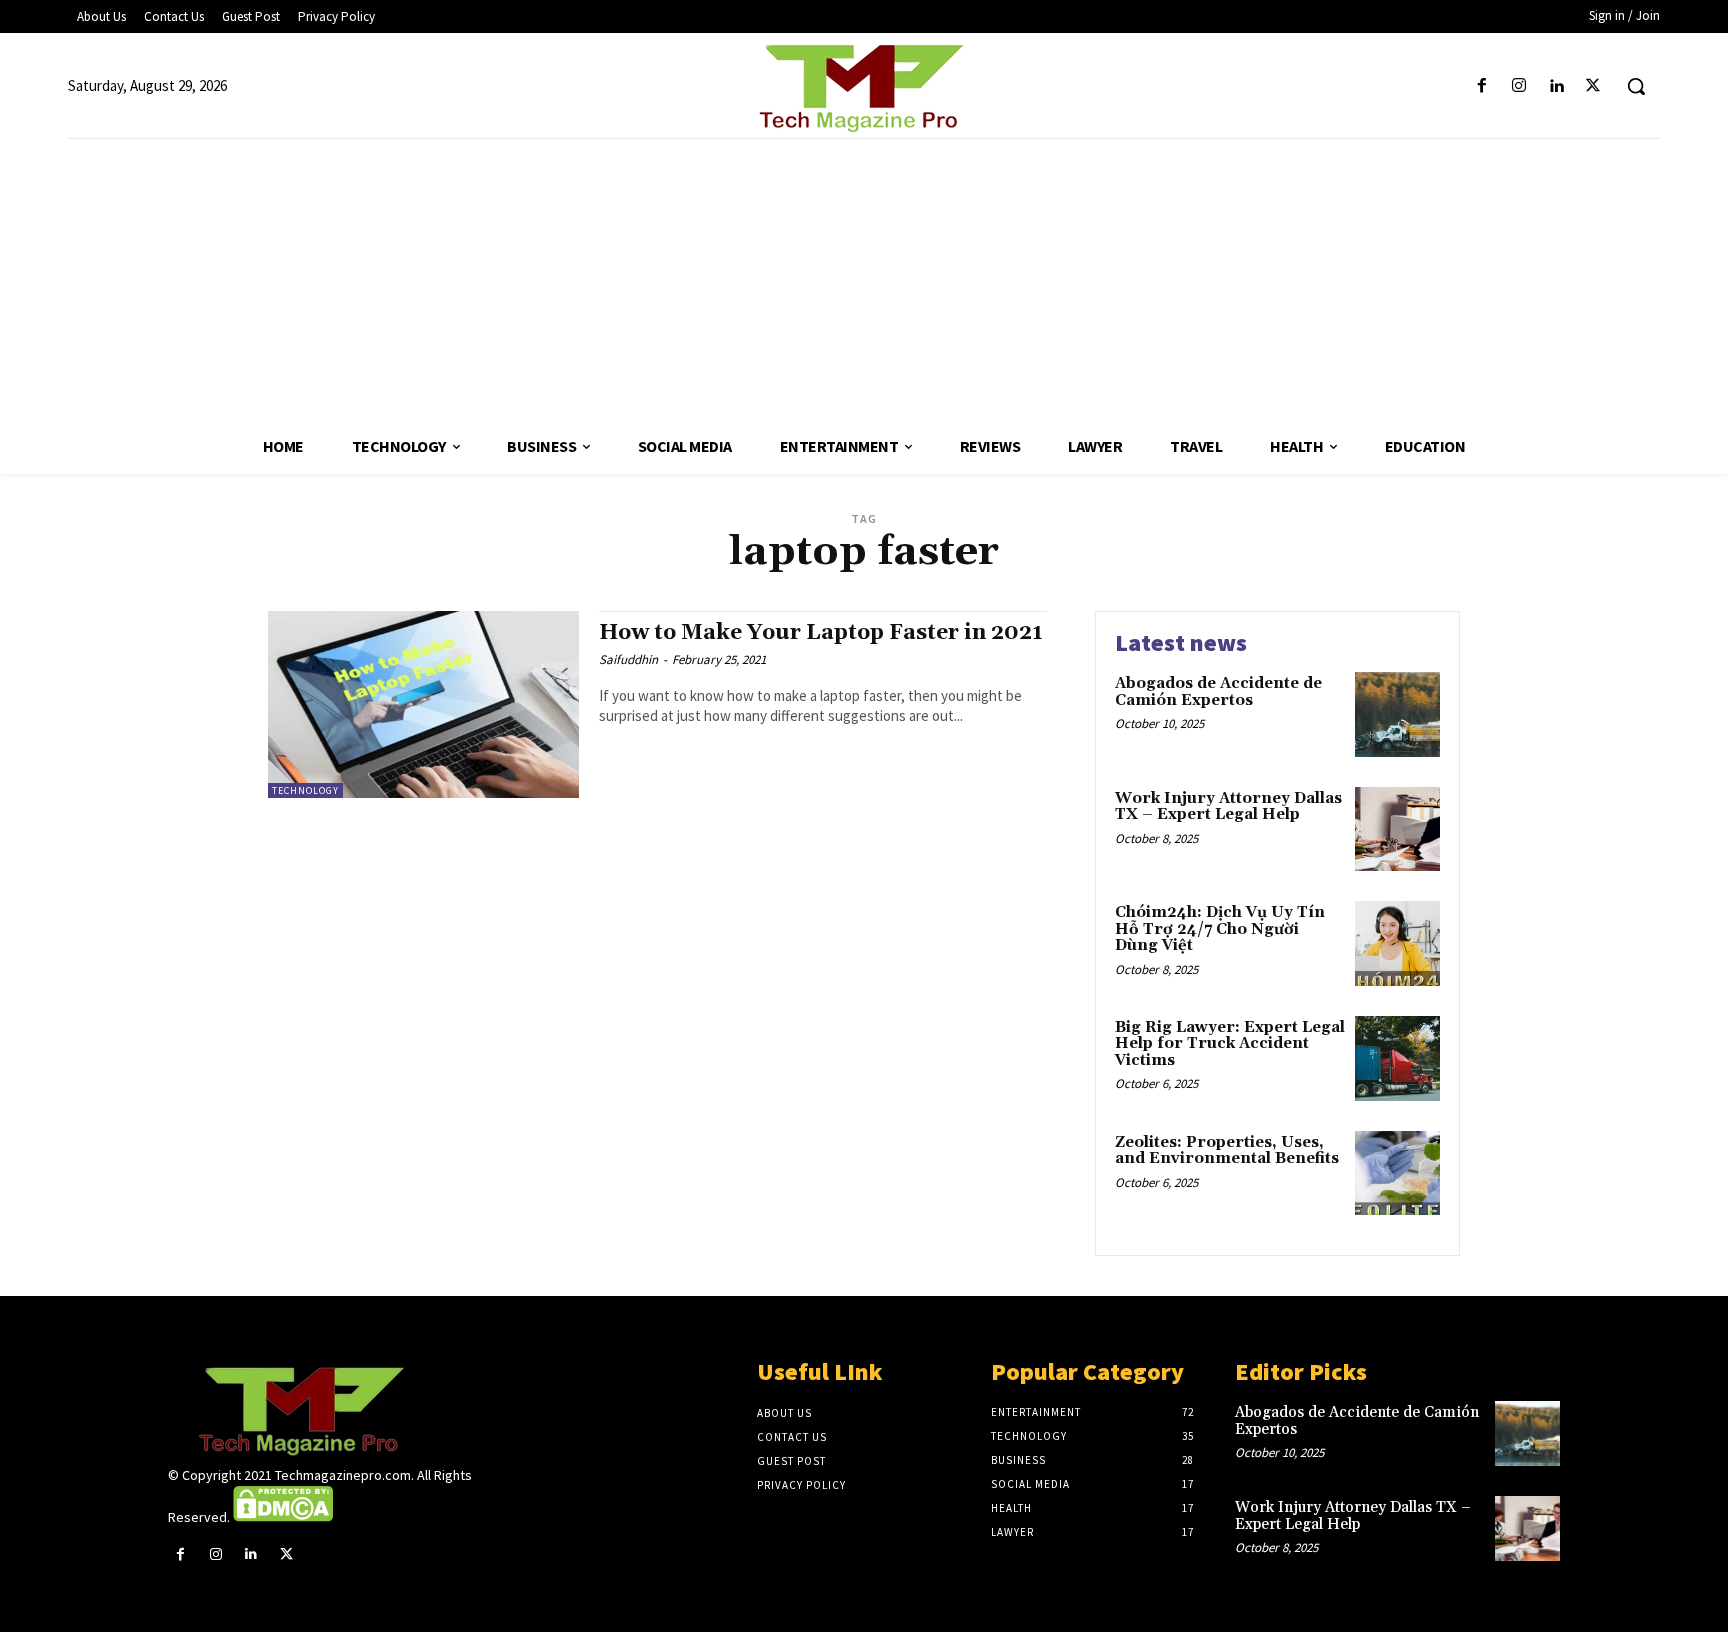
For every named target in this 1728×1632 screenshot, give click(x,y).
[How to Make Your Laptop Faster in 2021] (423, 704)
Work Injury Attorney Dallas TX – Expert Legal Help (1228, 807)
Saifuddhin (628, 659)
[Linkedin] (1556, 86)
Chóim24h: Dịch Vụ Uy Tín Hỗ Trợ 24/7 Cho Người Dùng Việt (1220, 929)
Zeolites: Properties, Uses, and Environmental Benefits (1227, 1151)
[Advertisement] (864, 279)
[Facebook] (1481, 86)
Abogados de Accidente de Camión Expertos (1218, 692)
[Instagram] (1518, 86)
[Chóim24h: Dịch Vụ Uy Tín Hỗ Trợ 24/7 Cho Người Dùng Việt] (1397, 943)
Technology (305, 790)
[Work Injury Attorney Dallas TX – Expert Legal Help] (1397, 829)
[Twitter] (1593, 86)
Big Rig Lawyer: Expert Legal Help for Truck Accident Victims (1230, 1044)
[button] (1636, 86)
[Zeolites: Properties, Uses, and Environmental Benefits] (1397, 1173)
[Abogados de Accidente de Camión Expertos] (1397, 714)
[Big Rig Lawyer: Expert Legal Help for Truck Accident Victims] (1397, 1058)
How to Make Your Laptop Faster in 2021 (821, 633)
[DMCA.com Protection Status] (283, 1517)
